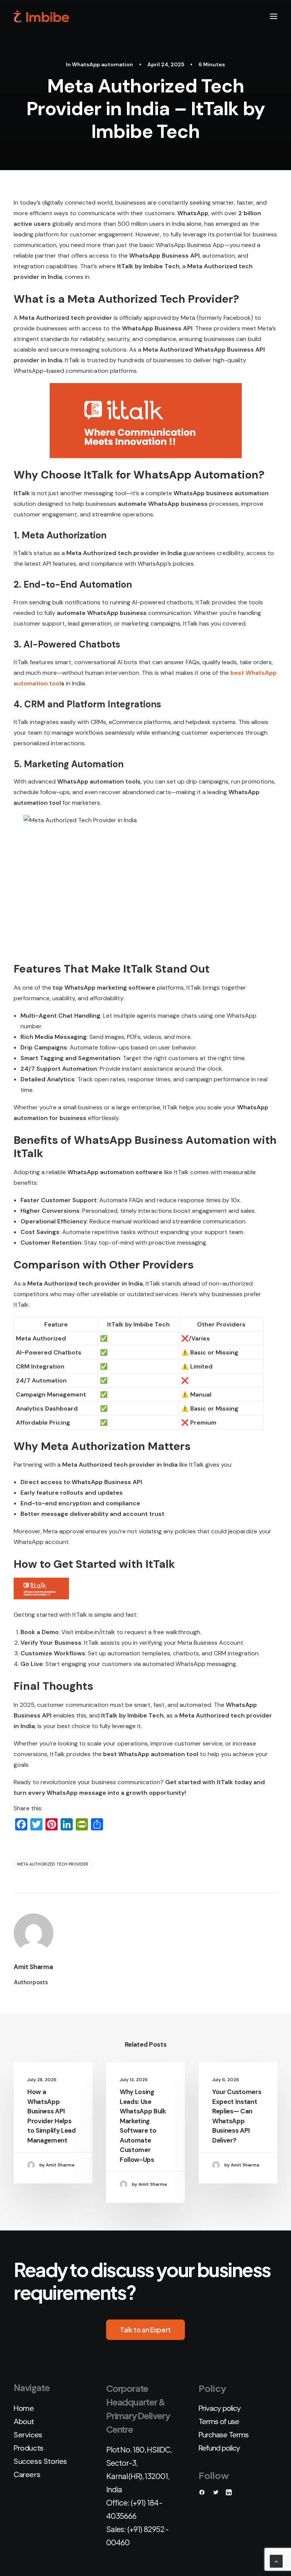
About (24, 2421)
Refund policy (219, 2448)
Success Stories (40, 2461)
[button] (274, 16)
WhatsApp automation (102, 64)
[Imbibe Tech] (41, 16)
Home (24, 2408)
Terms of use (219, 2421)
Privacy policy (220, 2408)
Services (28, 2435)
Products (29, 2448)
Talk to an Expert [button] (145, 2330)
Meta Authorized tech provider (53, 1864)
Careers (27, 2474)
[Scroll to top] (276, 2561)
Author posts (31, 1982)
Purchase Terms (224, 2435)
